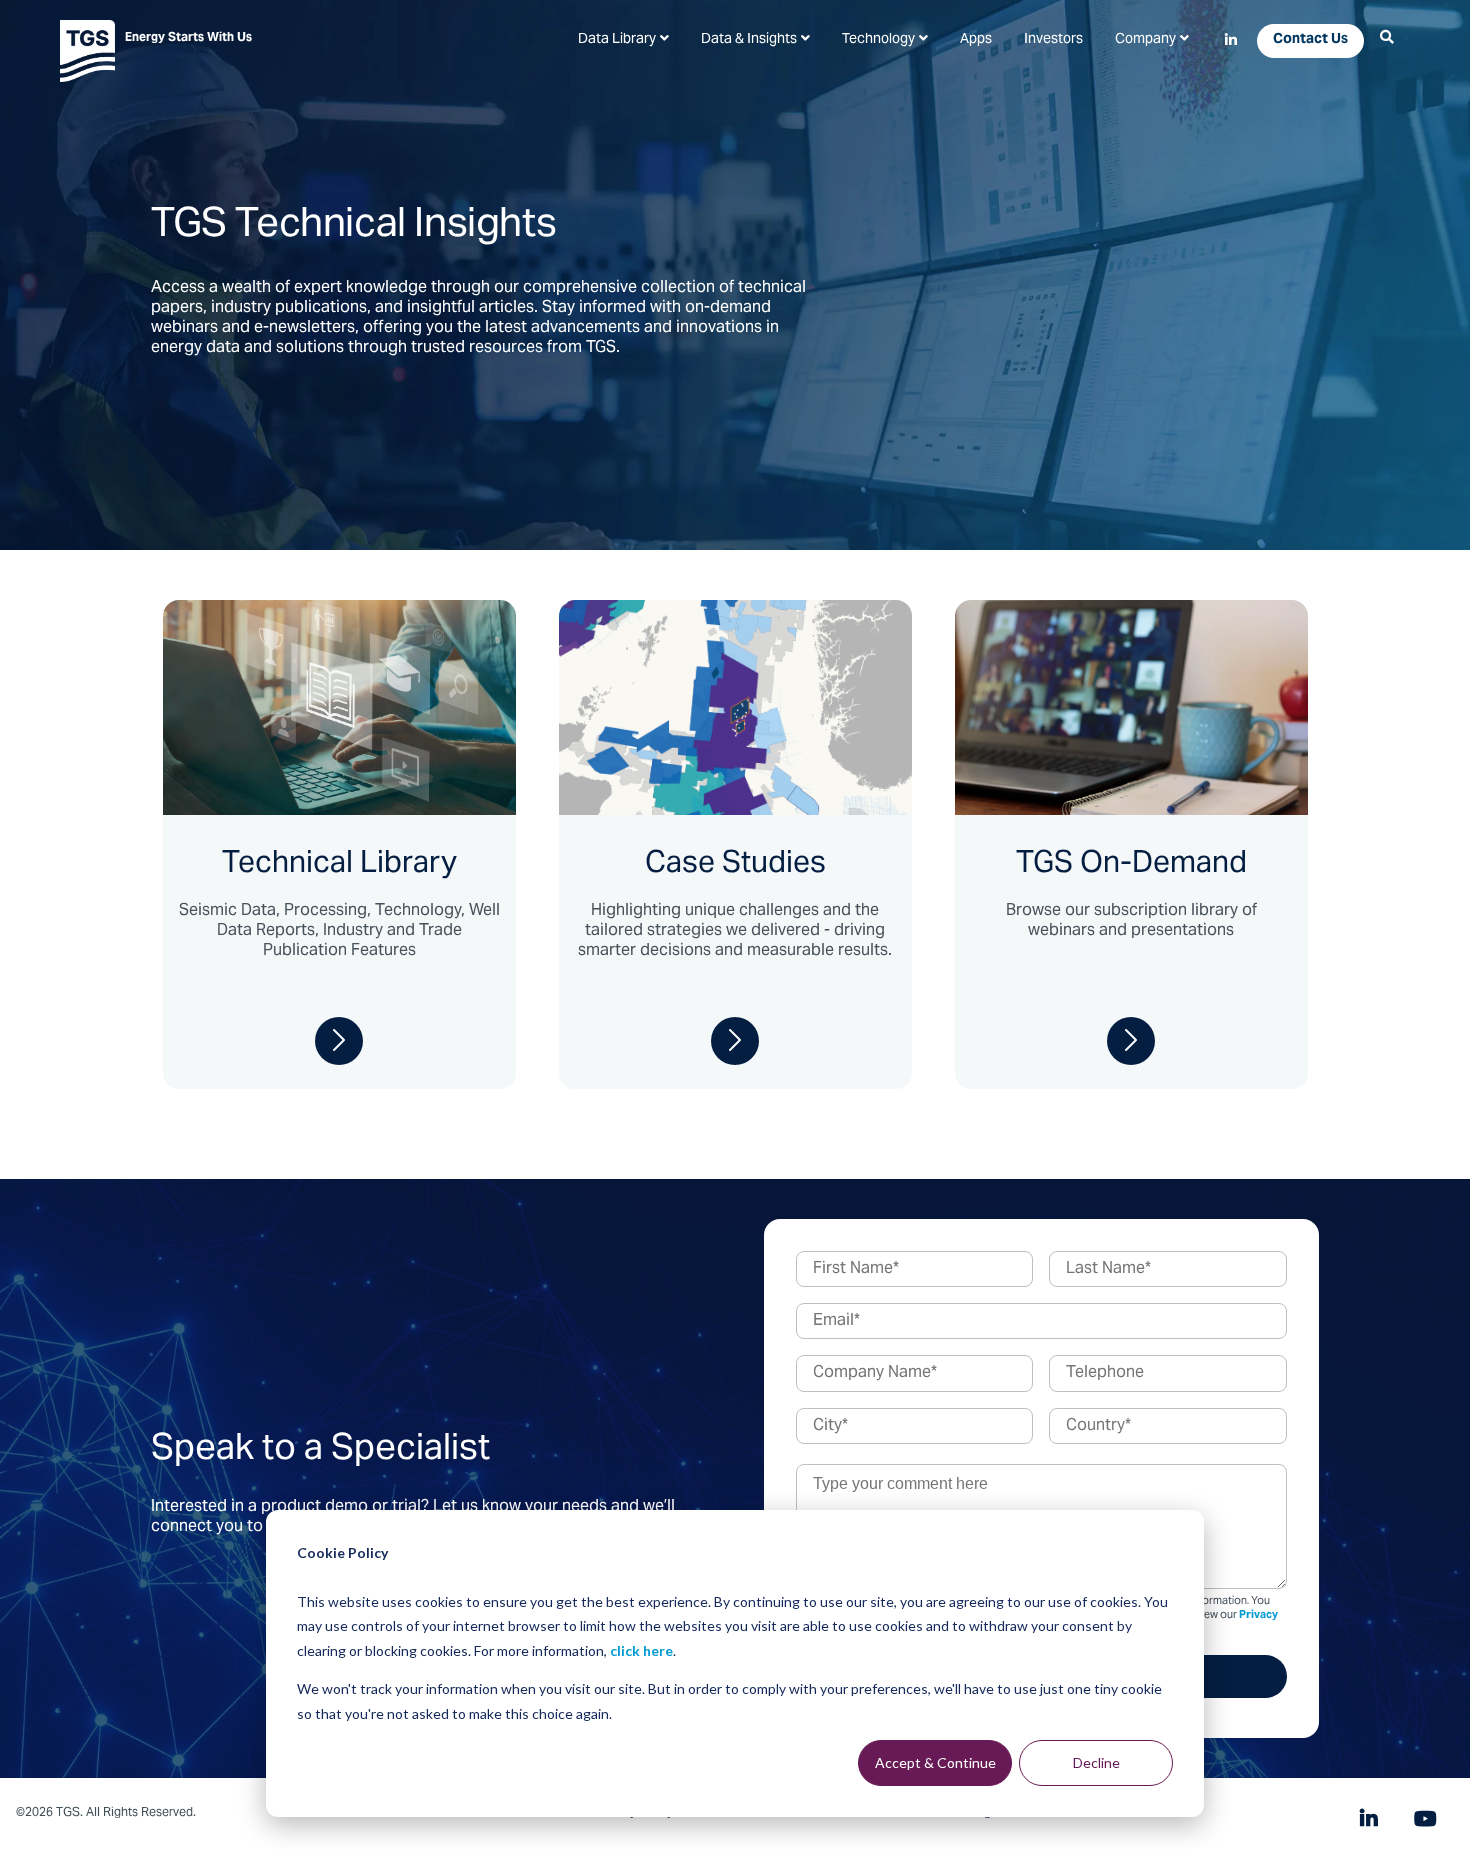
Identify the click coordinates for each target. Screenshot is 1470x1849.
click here (641, 1650)
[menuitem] (623, 40)
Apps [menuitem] (976, 40)
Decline (1096, 1762)
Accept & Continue (935, 1762)
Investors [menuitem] (1053, 40)
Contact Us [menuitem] (1310, 40)
